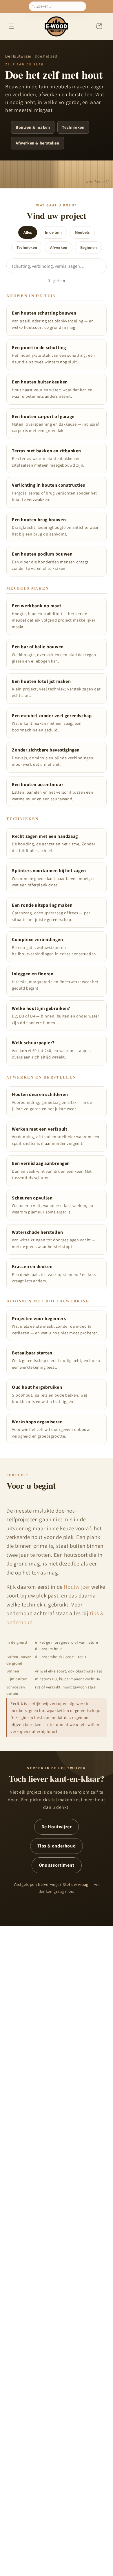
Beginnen (89, 247)
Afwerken (59, 247)
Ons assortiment (57, 1865)
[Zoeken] (34, 6)
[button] (12, 26)
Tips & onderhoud (57, 1846)
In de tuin (53, 232)
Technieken (27, 247)
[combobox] (60, 6)
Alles (28, 232)
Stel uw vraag (75, 1884)
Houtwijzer (77, 1587)
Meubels (82, 232)
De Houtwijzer (18, 56)
